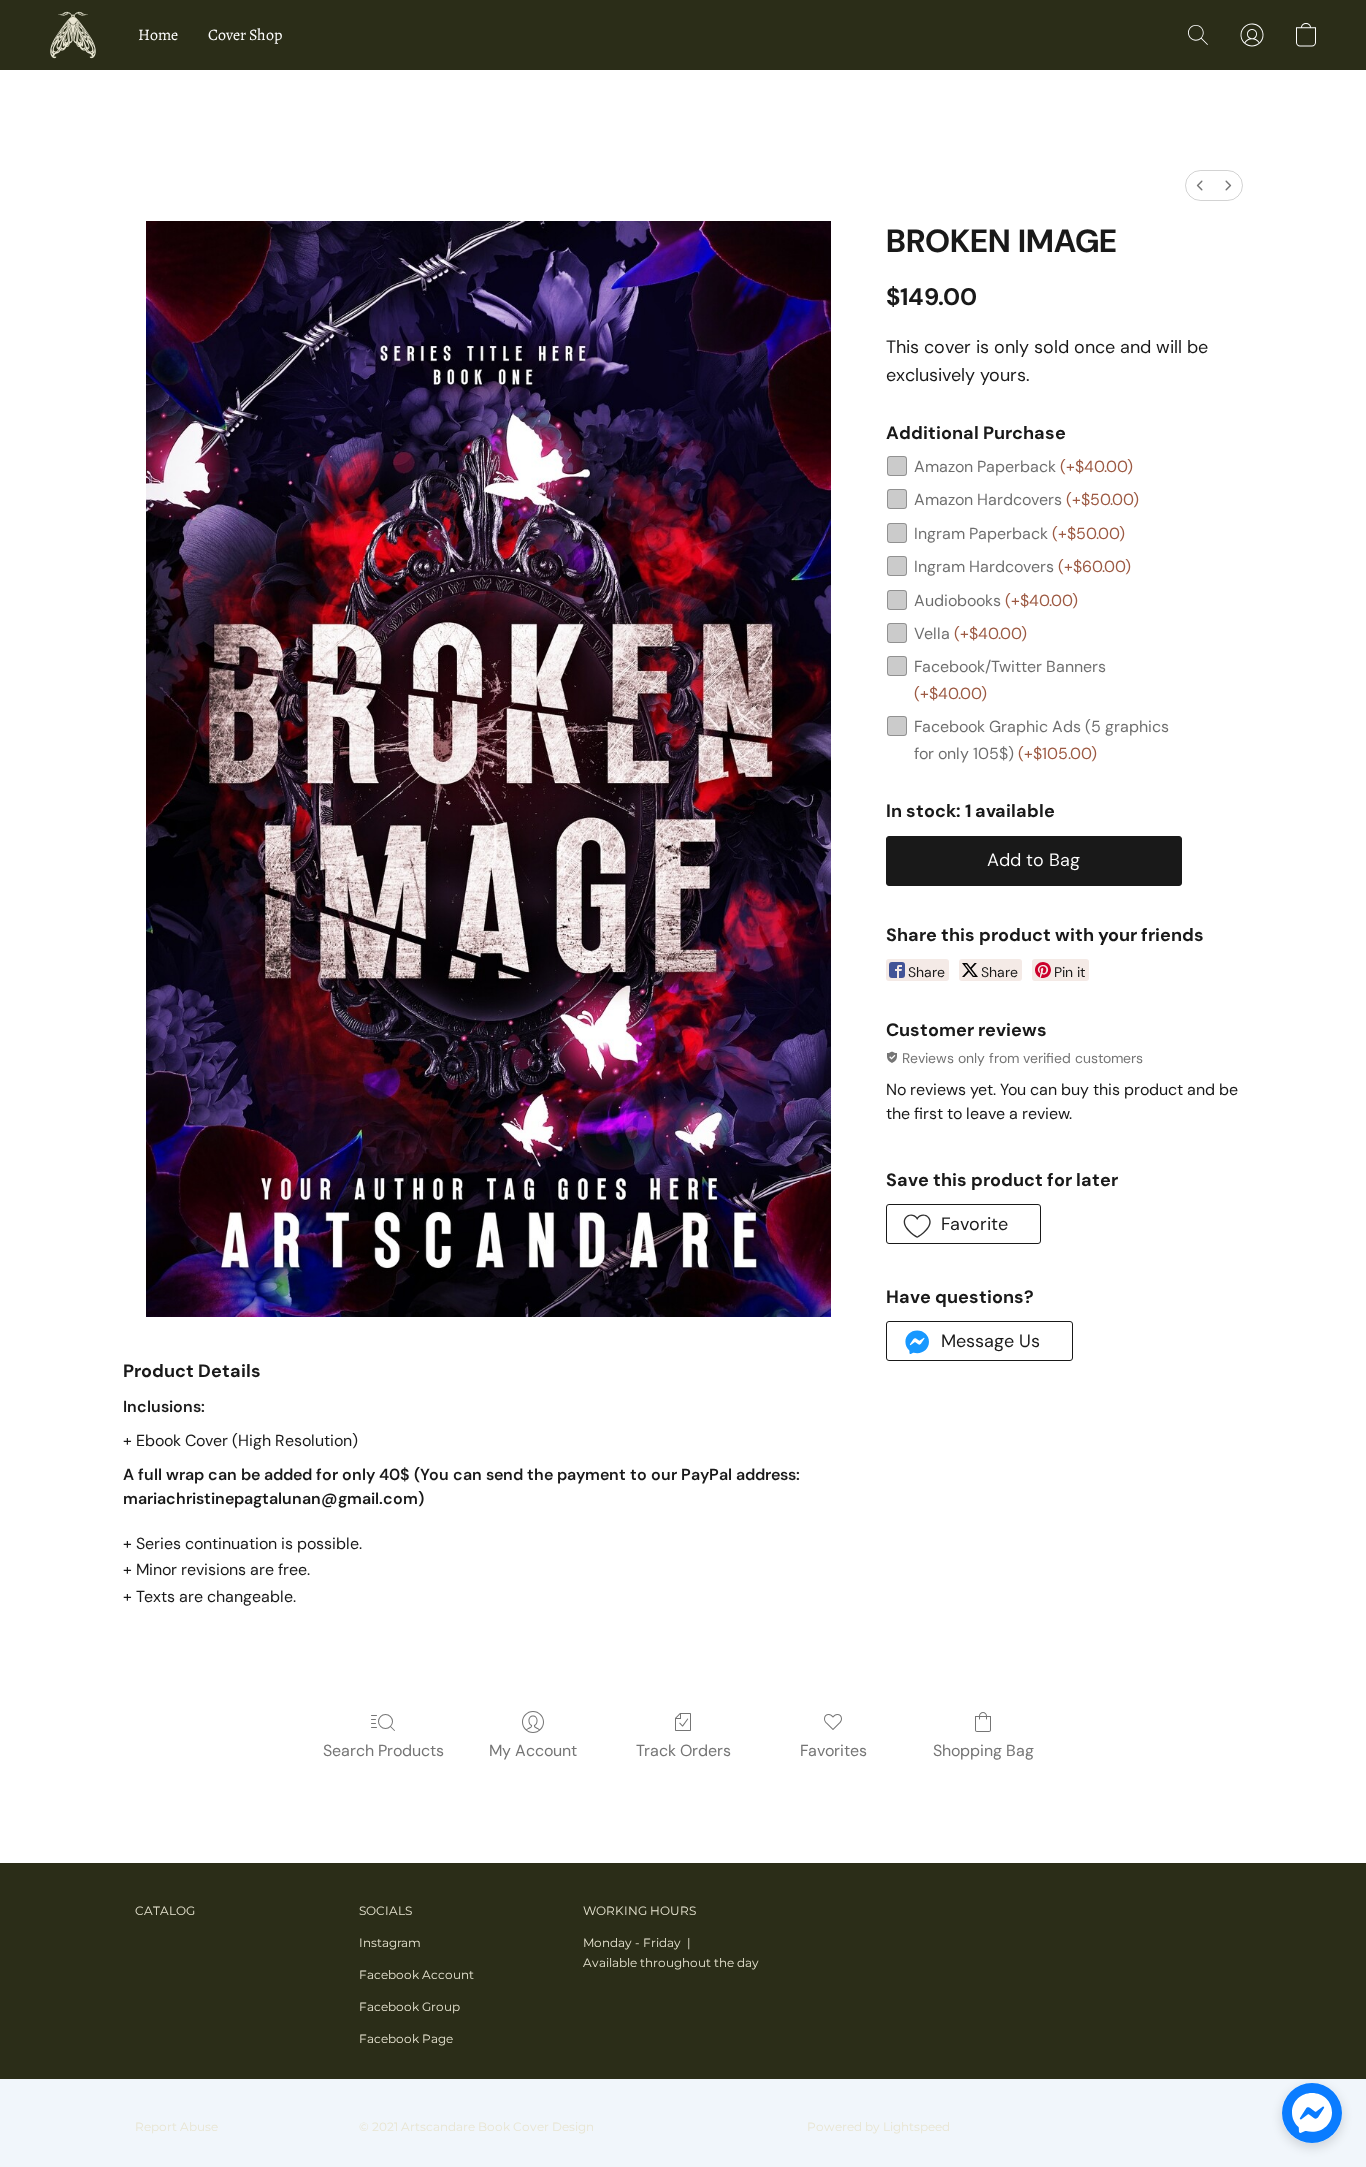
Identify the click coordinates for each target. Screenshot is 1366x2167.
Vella (970, 633)
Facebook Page (406, 2038)
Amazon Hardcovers (1026, 499)
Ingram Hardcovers (1022, 566)
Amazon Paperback (1023, 466)
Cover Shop (245, 35)
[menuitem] (1200, 185)
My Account (533, 1750)
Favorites (833, 1750)
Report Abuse (176, 2126)
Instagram (390, 1942)
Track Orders (683, 1750)
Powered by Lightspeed (878, 2126)
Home (158, 35)
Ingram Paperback (1019, 533)
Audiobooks (996, 600)
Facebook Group (409, 2006)
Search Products (383, 1750)
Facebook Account (416, 1974)
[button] (73, 35)
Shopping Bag (983, 1750)
